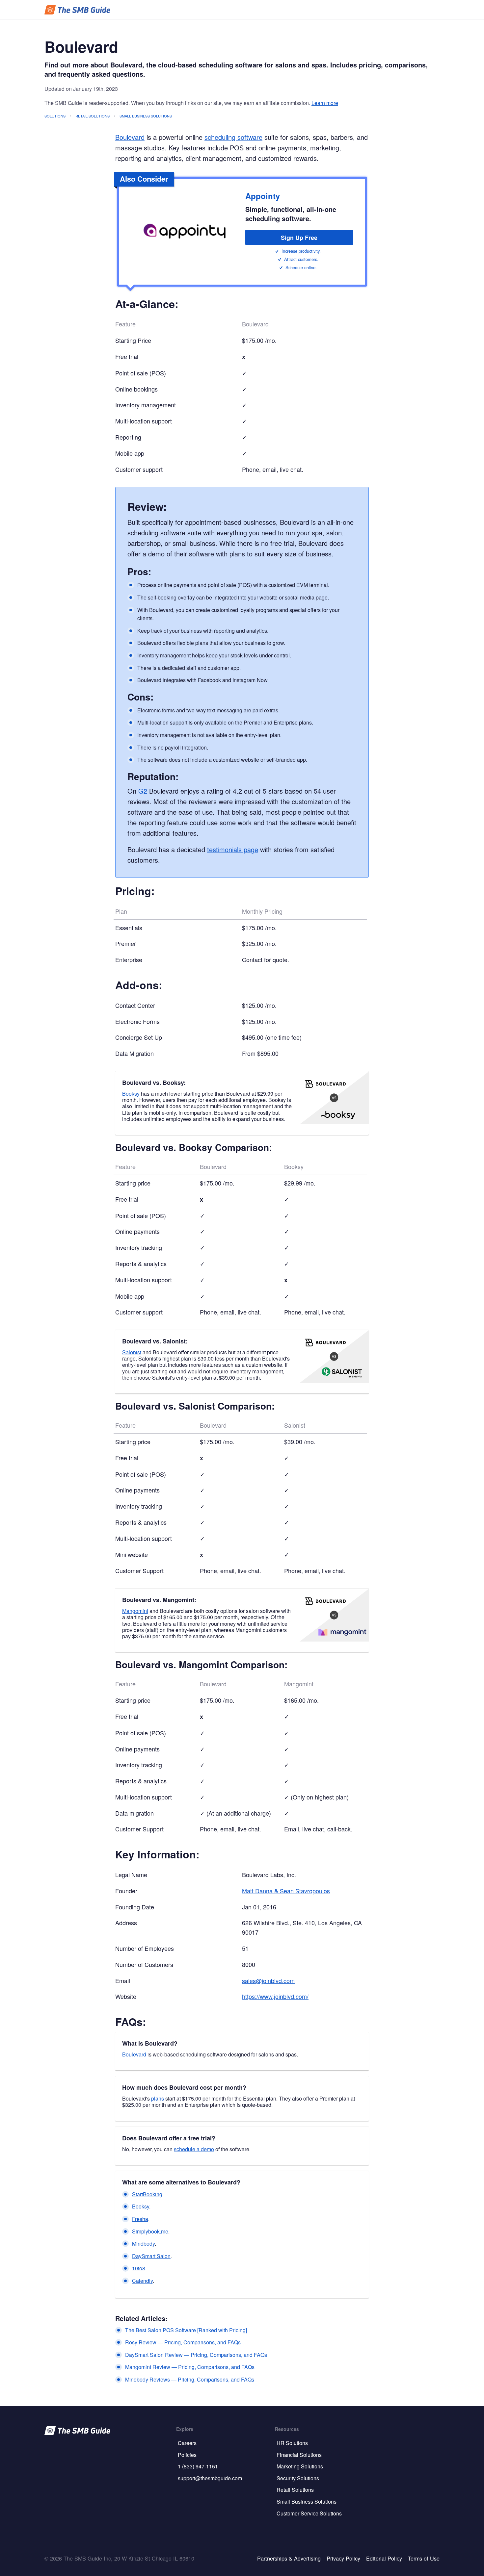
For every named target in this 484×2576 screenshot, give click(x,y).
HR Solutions (292, 2443)
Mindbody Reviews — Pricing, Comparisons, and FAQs (190, 2379)
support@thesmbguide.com (210, 2478)
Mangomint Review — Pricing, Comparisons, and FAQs (190, 2367)
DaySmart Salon (151, 2256)
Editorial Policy (384, 2558)
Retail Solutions (93, 116)
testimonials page (233, 849)
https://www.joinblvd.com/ (275, 1996)
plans (158, 2098)
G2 (143, 791)
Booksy (131, 1094)
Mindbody (143, 2244)
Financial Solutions (299, 2455)
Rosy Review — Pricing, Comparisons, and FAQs (183, 2342)
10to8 (139, 2268)
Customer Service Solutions (309, 2513)
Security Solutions (298, 2478)
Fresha (140, 2219)
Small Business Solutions (146, 116)
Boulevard (130, 137)
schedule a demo (194, 2149)
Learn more (325, 103)
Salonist (132, 1352)
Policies (187, 2455)
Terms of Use (424, 2558)
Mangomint (135, 1611)
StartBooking (147, 2194)
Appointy (263, 196)
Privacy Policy (343, 2558)
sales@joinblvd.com (268, 1980)
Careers (187, 2443)
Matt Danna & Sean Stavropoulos (286, 1891)
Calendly (142, 2281)
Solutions (55, 116)
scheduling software (233, 137)
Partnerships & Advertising (289, 2558)
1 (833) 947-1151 (198, 2466)
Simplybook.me (150, 2231)
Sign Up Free (299, 238)
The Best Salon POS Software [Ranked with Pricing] (186, 2330)
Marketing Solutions (300, 2466)
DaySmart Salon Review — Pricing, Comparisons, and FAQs (196, 2355)
